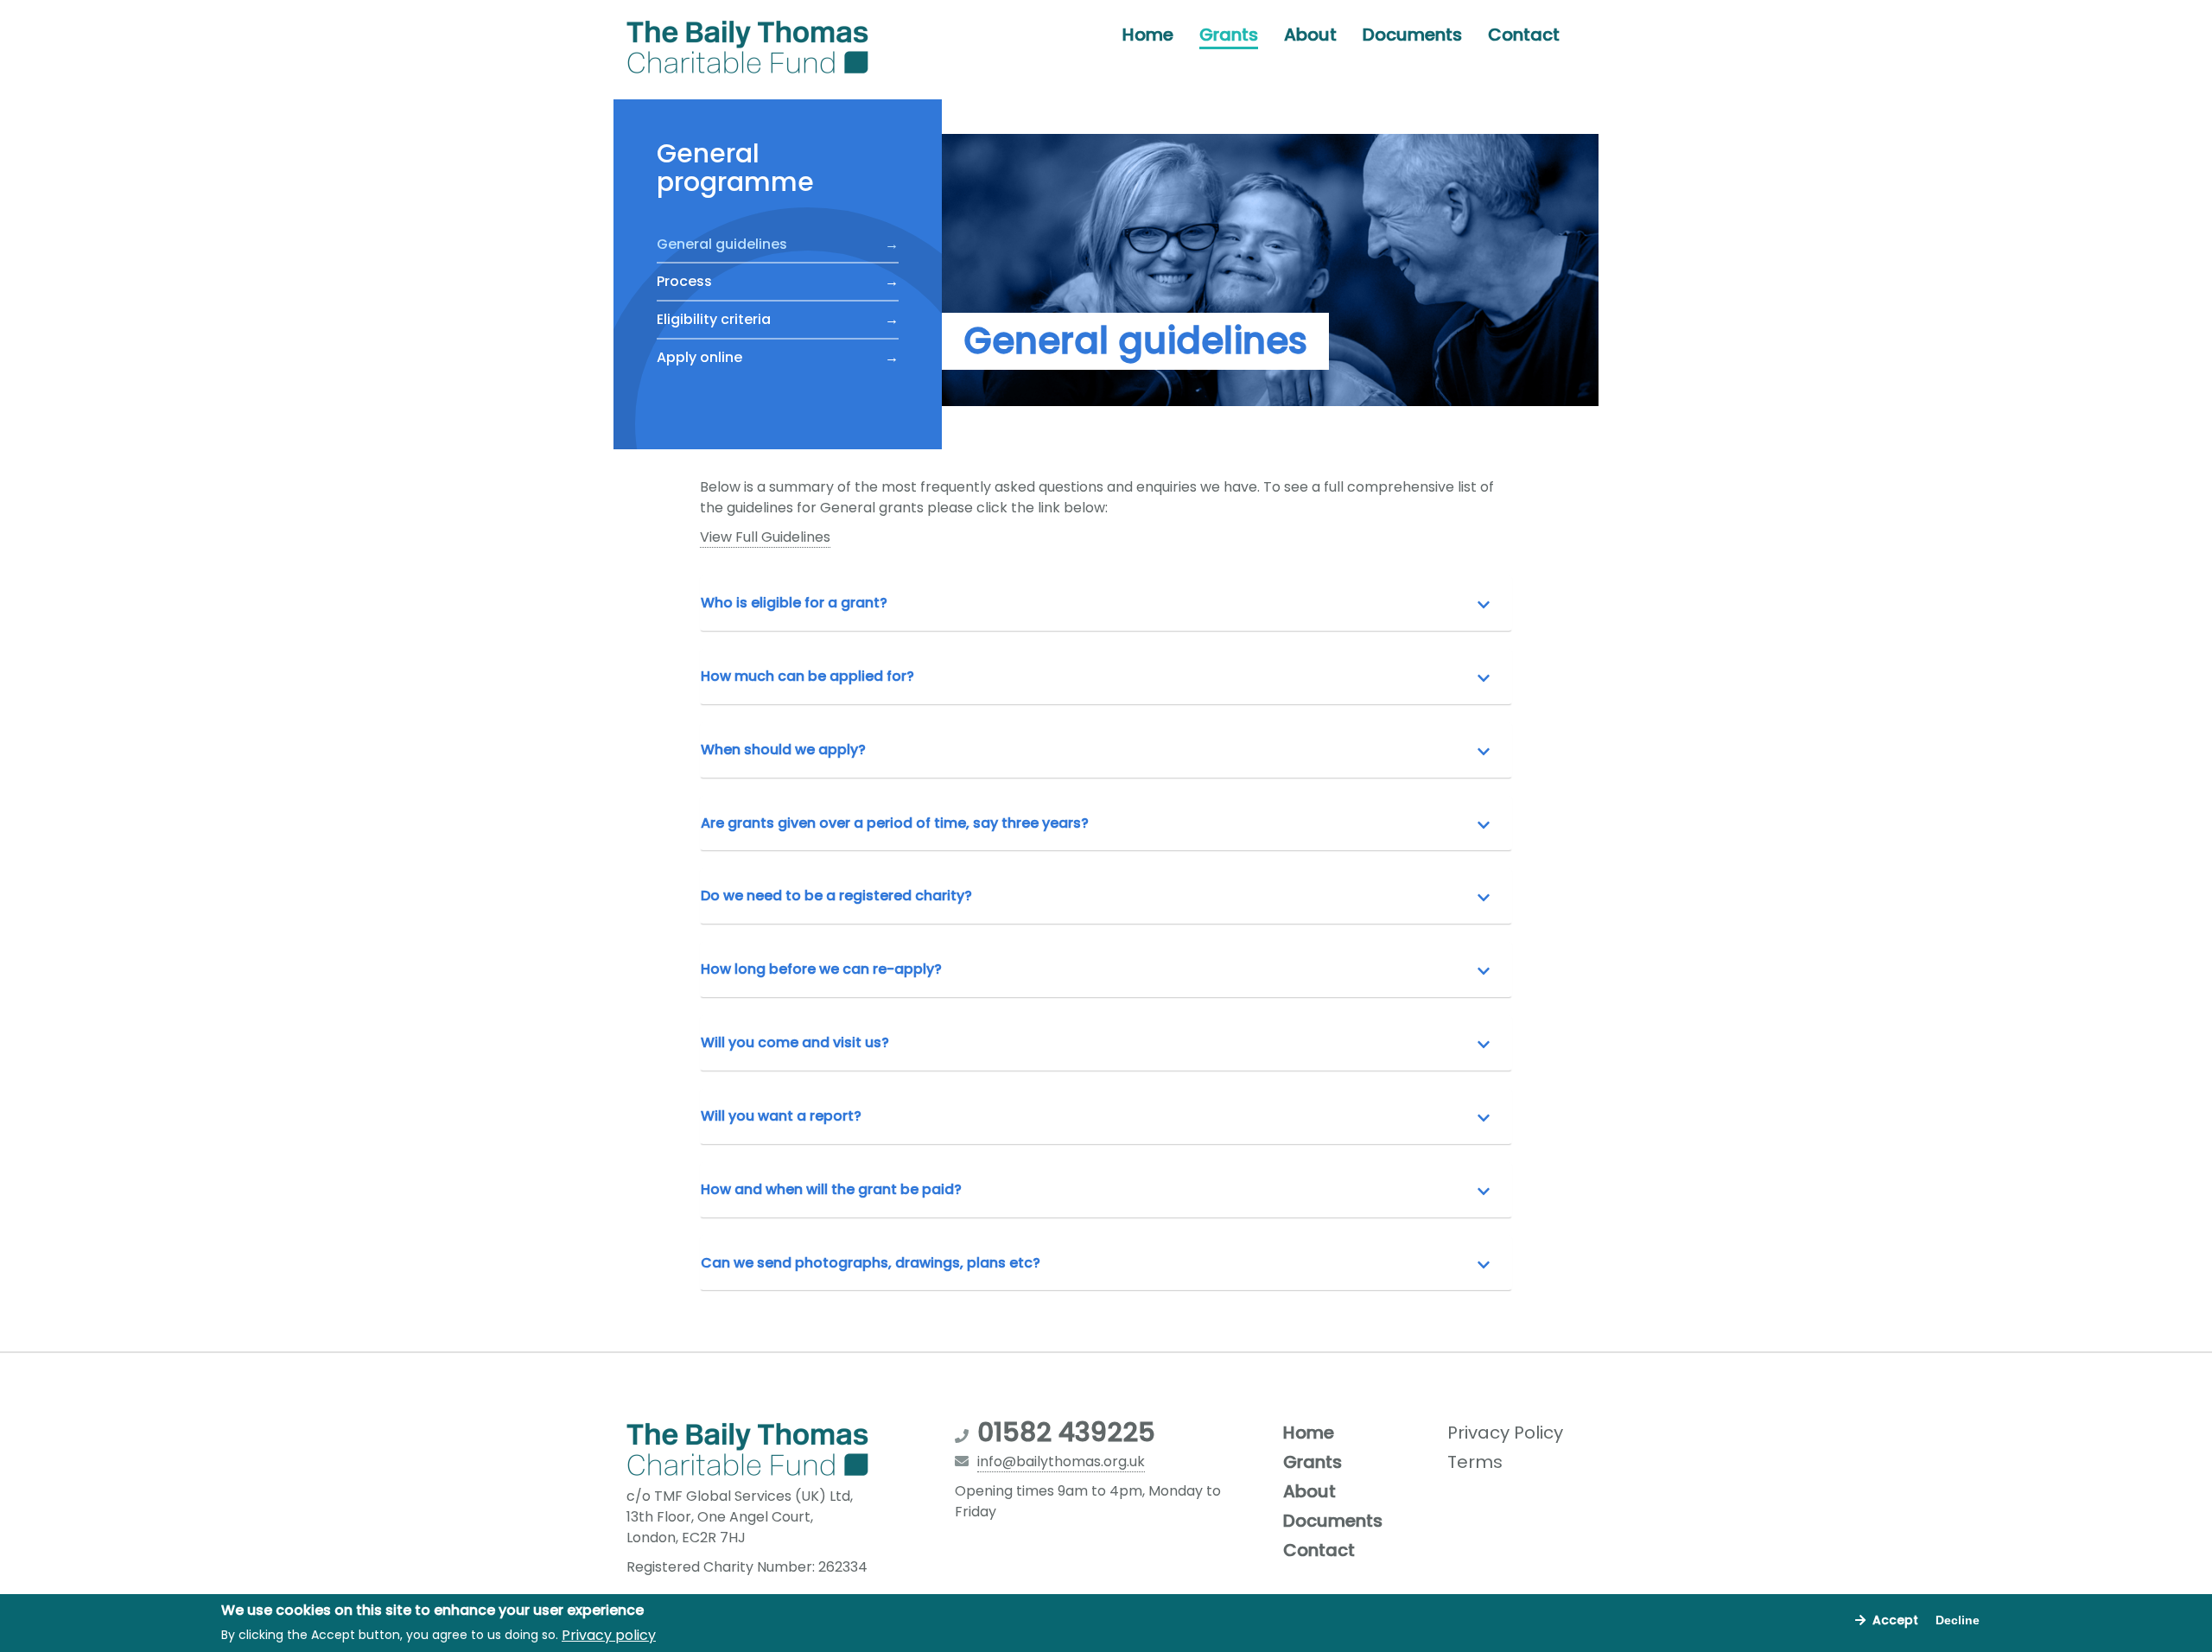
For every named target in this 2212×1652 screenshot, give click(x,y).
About (1310, 35)
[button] (1106, 604)
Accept (1895, 1620)
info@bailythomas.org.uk (1061, 1461)
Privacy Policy (1505, 1433)
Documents (1412, 35)
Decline (1958, 1620)
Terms (1475, 1462)
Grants (1229, 35)
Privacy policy (609, 1634)
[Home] (754, 48)
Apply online (699, 357)
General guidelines (722, 243)
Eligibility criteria (714, 319)
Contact (1524, 35)
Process (684, 281)
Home (1148, 35)
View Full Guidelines (765, 537)
